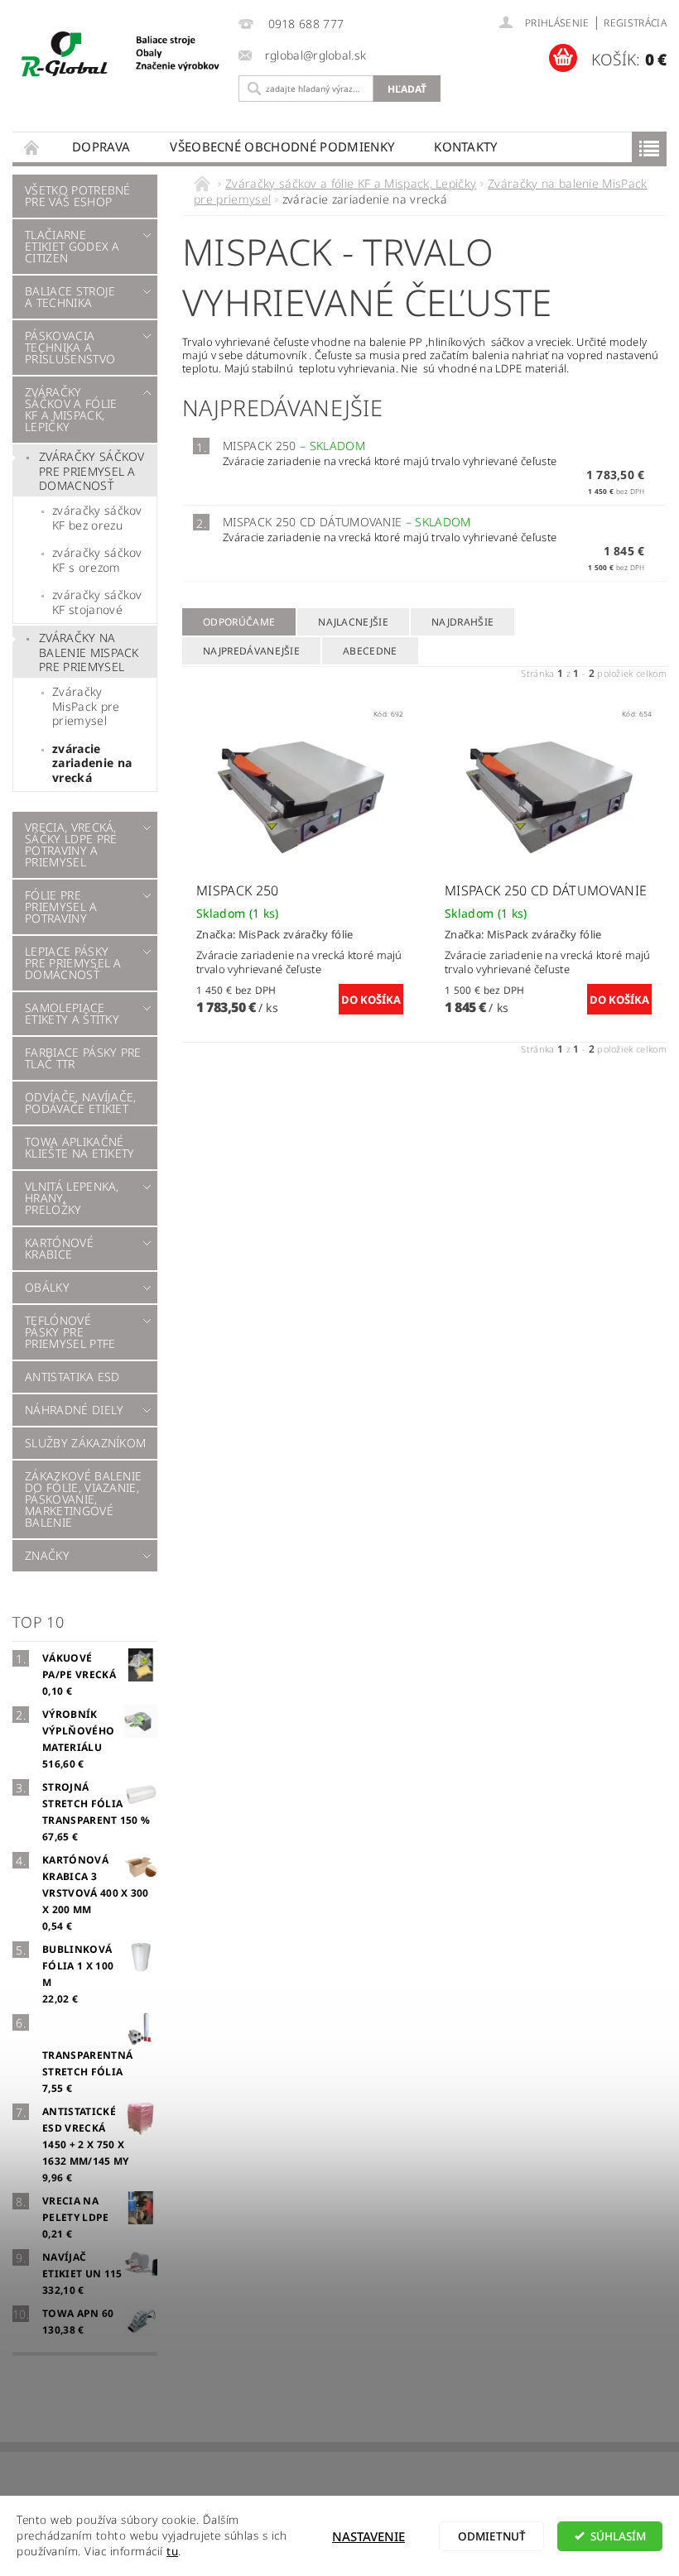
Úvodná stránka (32, 147)
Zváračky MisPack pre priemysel (86, 706)
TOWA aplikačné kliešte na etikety (80, 1147)
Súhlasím (618, 2536)
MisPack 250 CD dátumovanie (347, 522)
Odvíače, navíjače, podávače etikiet (81, 1103)
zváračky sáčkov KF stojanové (97, 602)
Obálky (47, 1287)
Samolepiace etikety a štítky (72, 1013)
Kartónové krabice (59, 1248)
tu (172, 2551)
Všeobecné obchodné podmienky (282, 146)
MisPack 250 (294, 446)
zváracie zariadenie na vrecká (92, 763)
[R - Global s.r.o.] (121, 55)
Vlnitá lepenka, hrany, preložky (72, 1198)
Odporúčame (239, 622)
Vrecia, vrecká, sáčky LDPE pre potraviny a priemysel (71, 844)
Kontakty (466, 146)
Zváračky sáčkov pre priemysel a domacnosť (92, 471)
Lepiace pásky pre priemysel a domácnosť (73, 963)
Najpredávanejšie (251, 651)
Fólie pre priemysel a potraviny (61, 907)
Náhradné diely (74, 1410)
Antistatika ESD (72, 1377)
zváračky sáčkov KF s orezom (97, 560)
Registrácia (635, 23)
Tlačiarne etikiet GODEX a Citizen (72, 246)
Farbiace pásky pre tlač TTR (83, 1058)
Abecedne (370, 651)
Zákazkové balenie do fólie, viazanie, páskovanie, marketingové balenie (83, 1499)
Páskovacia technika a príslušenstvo (70, 347)
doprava (101, 146)
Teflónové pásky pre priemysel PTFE (70, 1332)
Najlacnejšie (353, 622)
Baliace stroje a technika (70, 297)
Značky (47, 1555)
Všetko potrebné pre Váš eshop (78, 196)
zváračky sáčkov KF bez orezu (97, 518)
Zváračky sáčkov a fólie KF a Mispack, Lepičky (71, 409)
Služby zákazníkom (85, 1443)
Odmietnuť (492, 2536)
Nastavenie (368, 2536)
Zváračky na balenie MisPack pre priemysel (89, 652)
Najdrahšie (462, 622)
